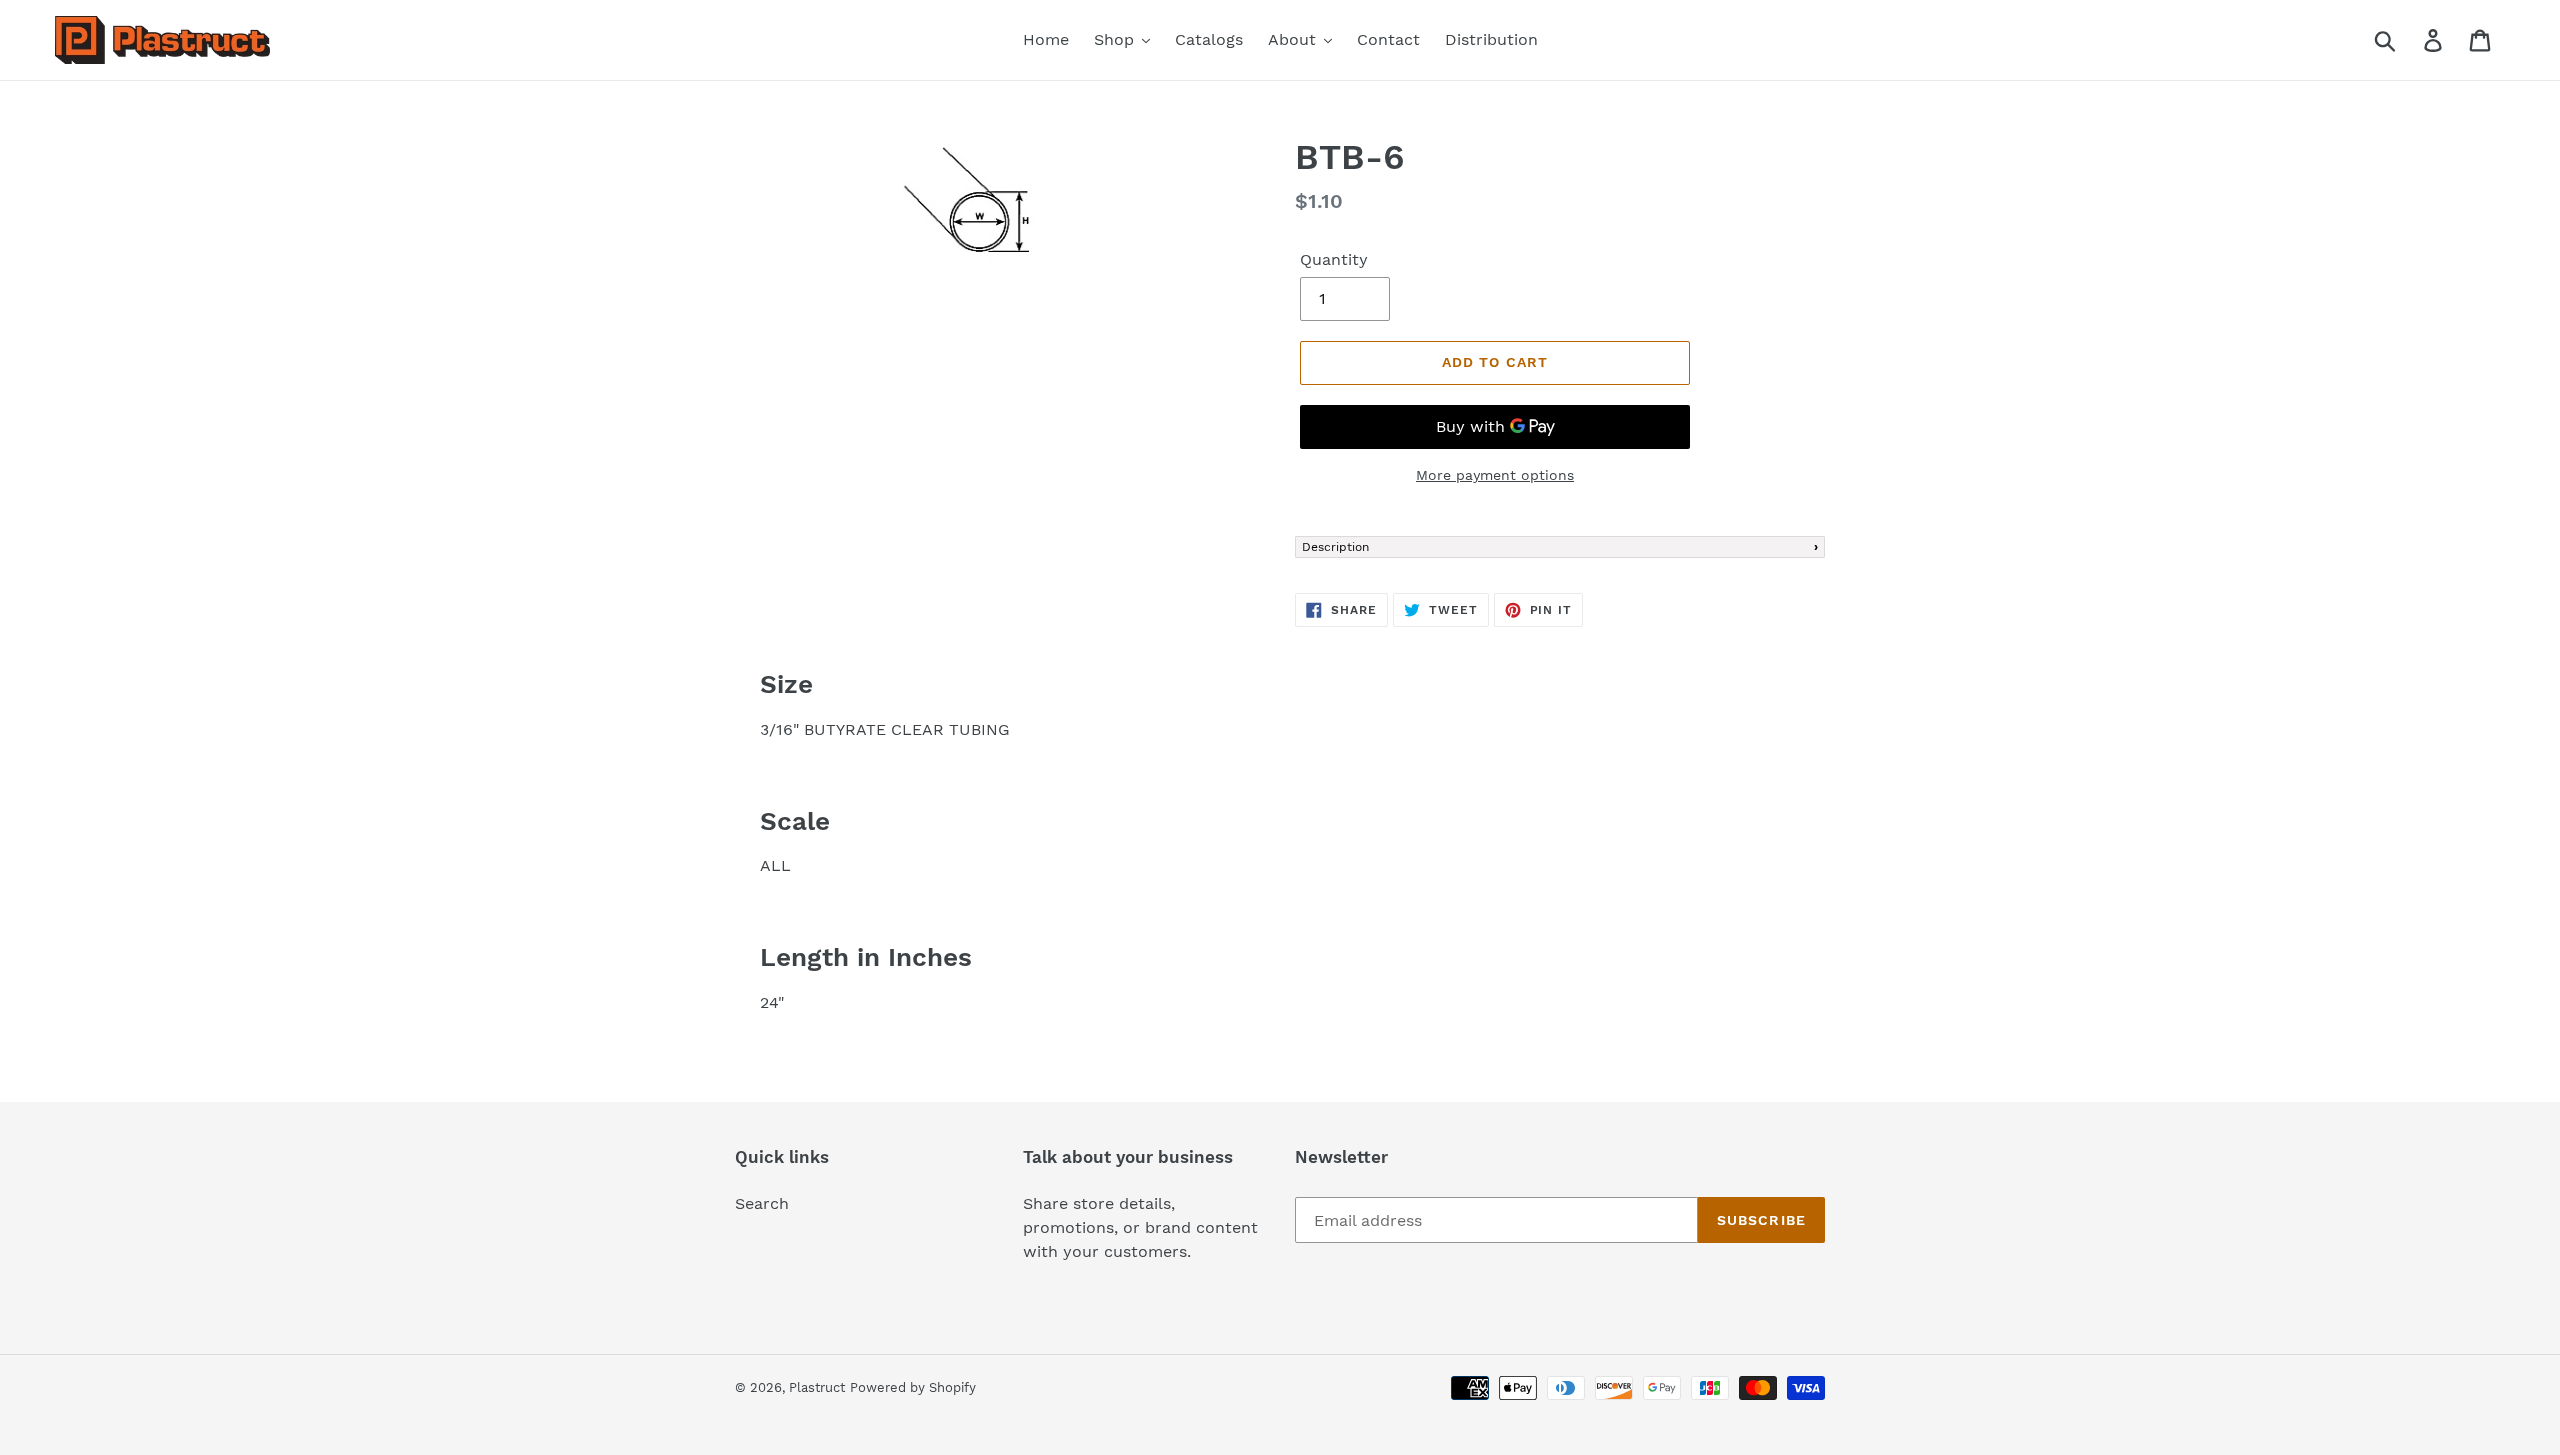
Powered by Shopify (913, 1387)
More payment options (1495, 475)
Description (1335, 547)
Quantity (1334, 259)
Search (762, 1203)
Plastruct (817, 1387)
